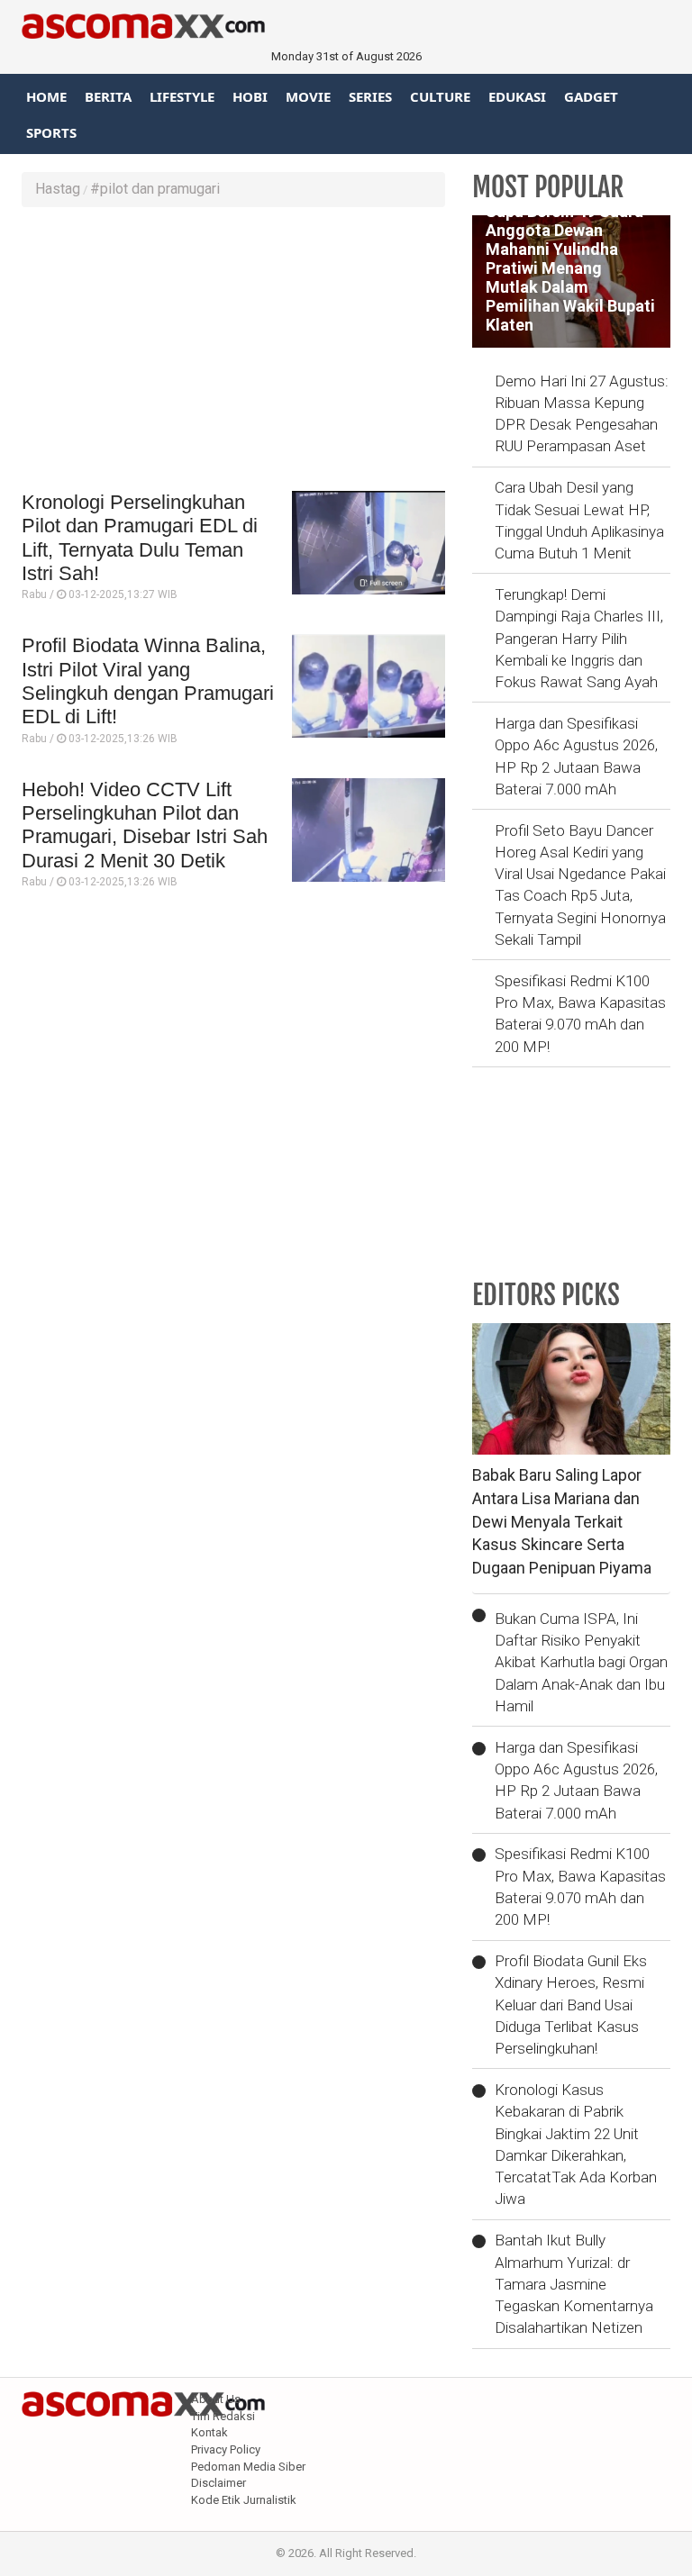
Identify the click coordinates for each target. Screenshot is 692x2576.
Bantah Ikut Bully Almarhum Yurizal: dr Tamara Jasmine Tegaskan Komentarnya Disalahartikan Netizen (574, 2284)
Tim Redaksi (223, 2416)
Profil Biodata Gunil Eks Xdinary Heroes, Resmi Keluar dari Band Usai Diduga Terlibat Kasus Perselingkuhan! (571, 2005)
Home (46, 96)
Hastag (58, 189)
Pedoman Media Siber (248, 2467)
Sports (51, 132)
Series (370, 96)
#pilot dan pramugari (155, 189)
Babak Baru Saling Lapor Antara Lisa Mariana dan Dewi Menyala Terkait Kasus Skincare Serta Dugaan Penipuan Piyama (562, 1521)
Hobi (250, 96)
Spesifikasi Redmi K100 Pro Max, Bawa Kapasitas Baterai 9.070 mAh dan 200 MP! (580, 1014)
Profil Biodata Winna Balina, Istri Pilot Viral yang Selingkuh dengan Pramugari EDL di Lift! (148, 681)
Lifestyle (182, 96)
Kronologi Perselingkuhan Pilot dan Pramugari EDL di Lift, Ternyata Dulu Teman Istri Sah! (140, 538)
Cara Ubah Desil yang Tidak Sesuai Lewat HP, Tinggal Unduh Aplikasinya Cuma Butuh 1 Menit (579, 520)
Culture (440, 96)
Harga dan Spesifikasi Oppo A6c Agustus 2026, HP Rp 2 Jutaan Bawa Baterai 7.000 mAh (576, 756)
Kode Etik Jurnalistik (244, 2500)
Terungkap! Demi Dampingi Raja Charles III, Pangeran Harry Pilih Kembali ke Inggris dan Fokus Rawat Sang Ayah (579, 638)
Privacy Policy (226, 2449)
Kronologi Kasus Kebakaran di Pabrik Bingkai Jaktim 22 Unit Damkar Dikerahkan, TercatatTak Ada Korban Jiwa (576, 2144)
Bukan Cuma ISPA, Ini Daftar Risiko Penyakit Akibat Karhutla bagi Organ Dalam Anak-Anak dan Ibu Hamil (581, 1662)
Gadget (591, 96)
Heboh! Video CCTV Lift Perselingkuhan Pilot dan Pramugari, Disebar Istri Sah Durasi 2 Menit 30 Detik (145, 825)
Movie (308, 96)
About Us (216, 2399)
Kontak (209, 2432)
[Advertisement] (233, 351)
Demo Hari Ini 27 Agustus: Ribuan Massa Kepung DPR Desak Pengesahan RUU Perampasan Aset (582, 414)
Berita (108, 96)
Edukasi (517, 96)
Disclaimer (219, 2483)
